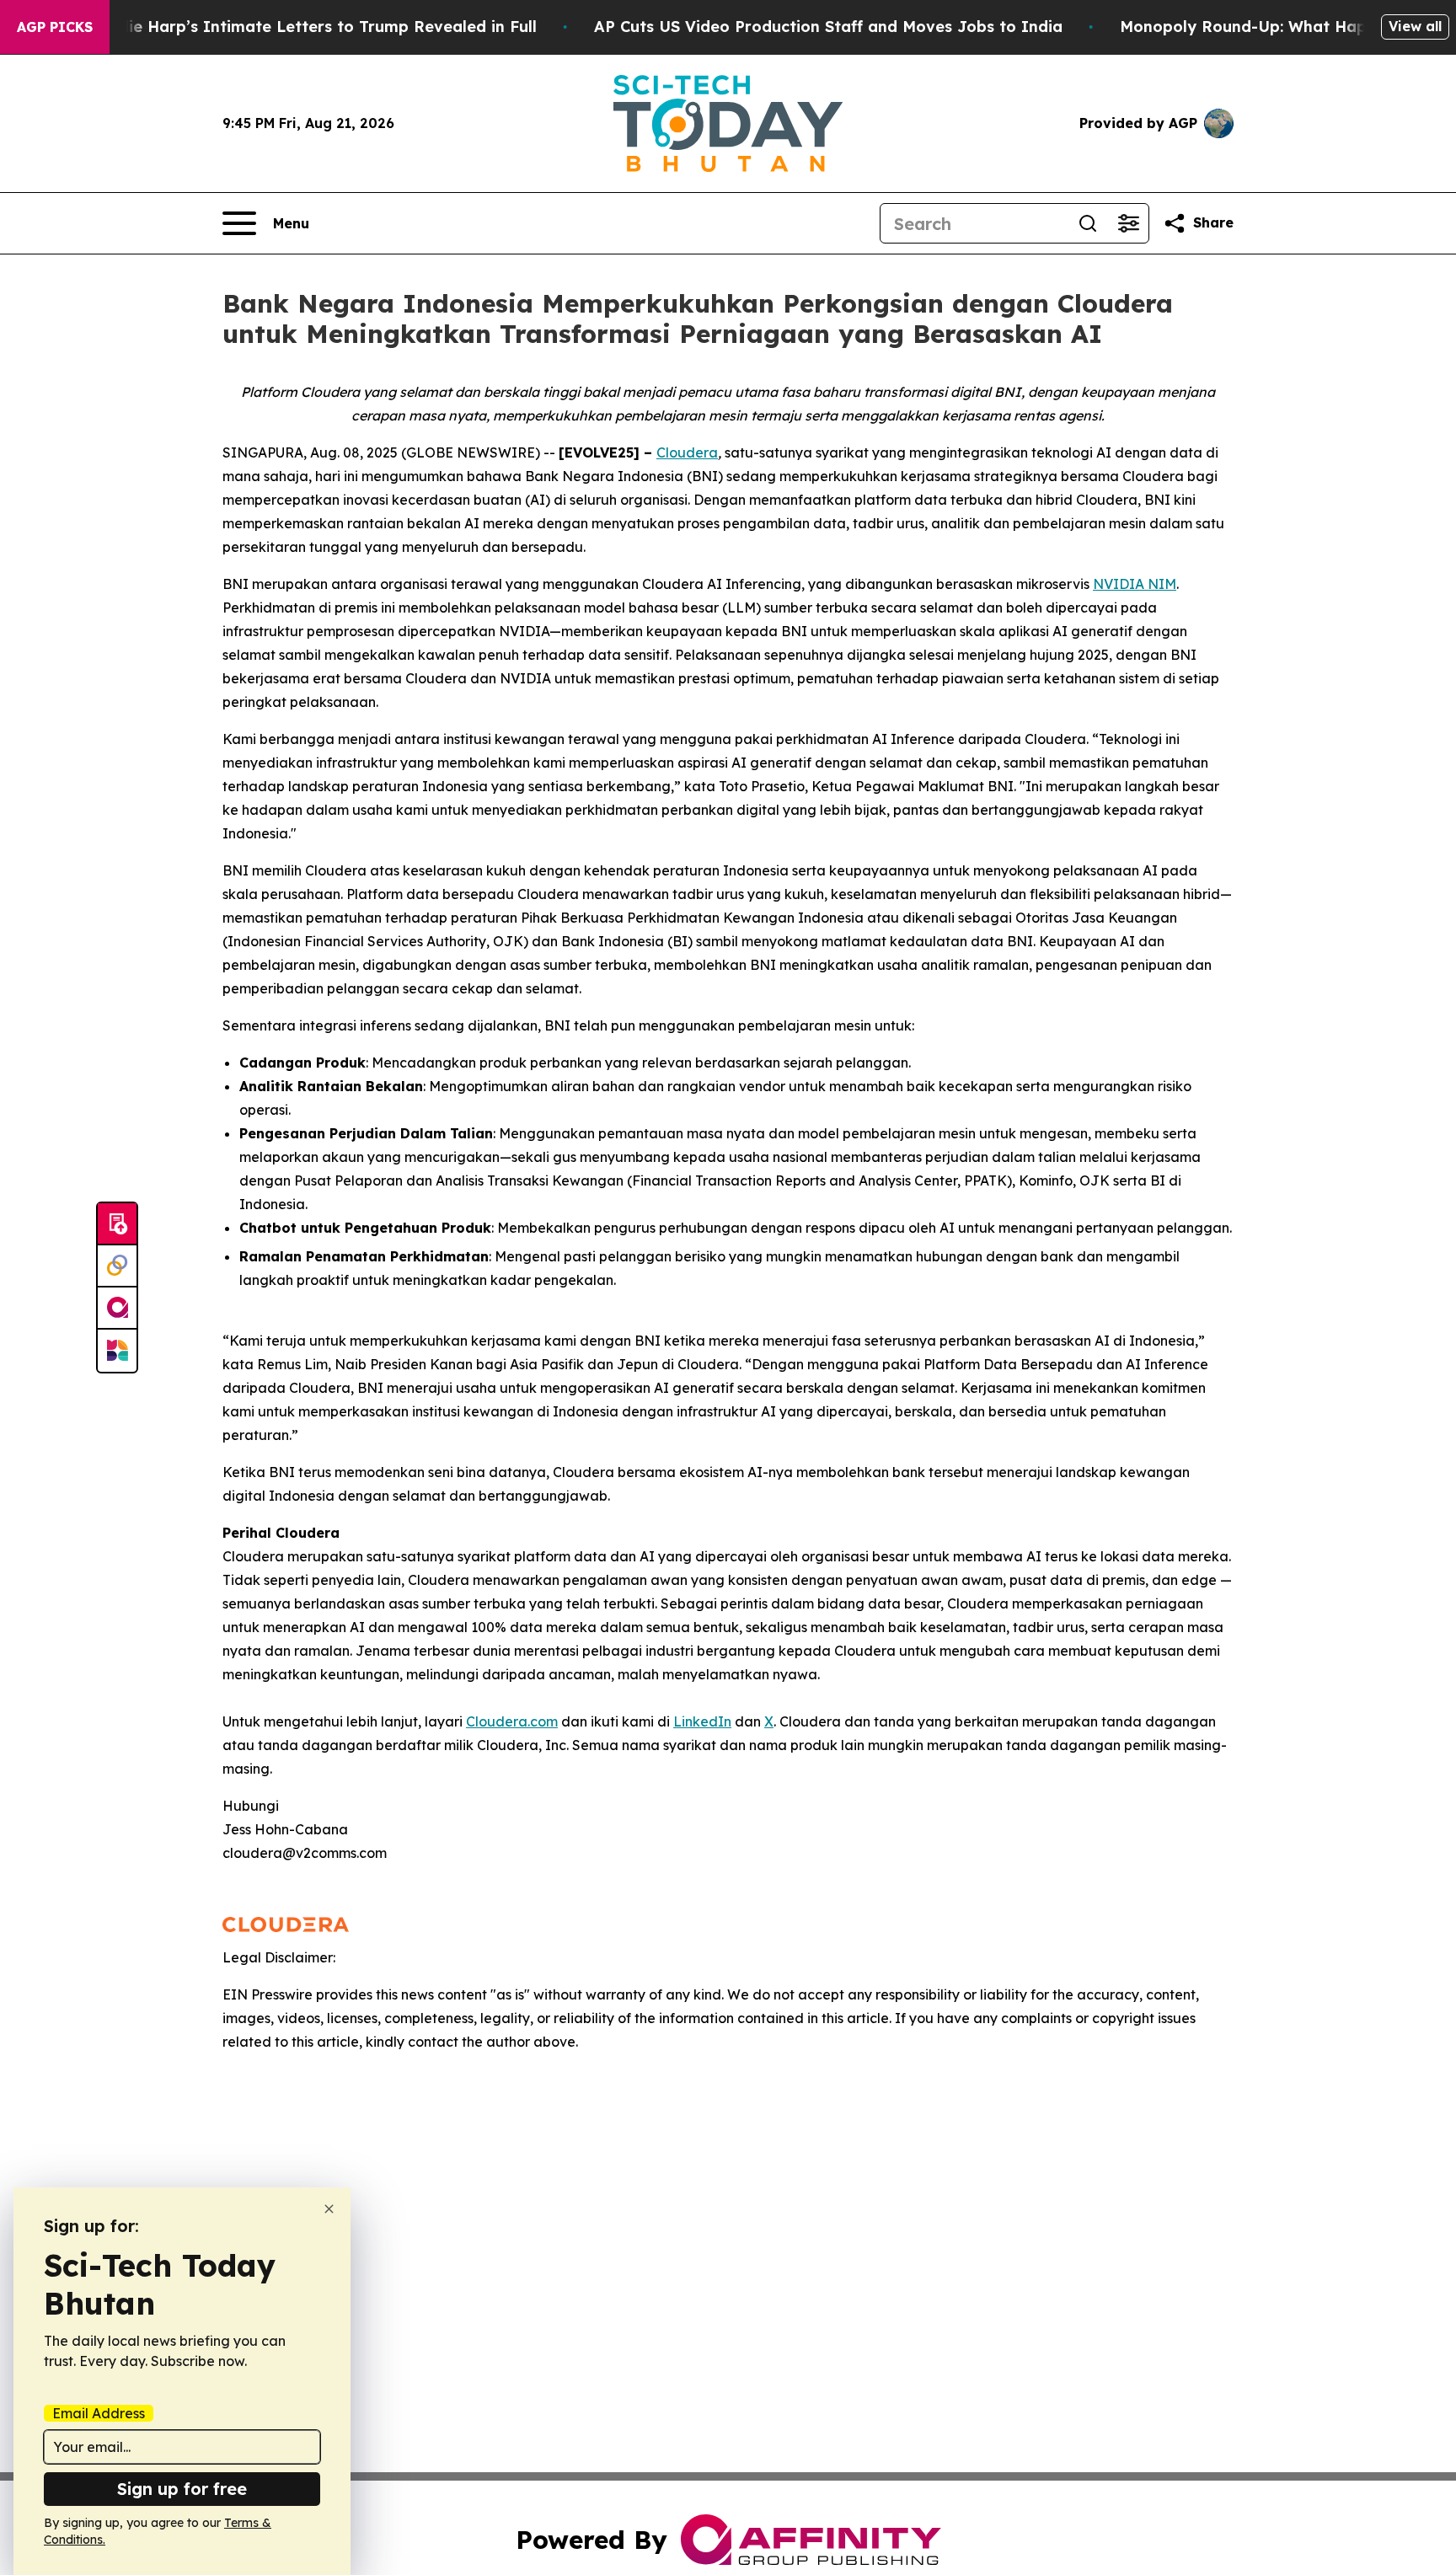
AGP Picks (55, 27)
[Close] (329, 2209)
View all (1415, 26)
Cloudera (687, 452)
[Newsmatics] (117, 1351)
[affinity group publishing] (117, 1309)
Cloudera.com (512, 1721)
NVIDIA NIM (1135, 584)
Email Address (99, 2413)
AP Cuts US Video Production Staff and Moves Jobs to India (828, 27)
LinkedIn (702, 1721)
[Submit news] (117, 1224)
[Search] (1088, 223)
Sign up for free (182, 2489)
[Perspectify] (117, 1266)
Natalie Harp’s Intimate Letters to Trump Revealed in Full (311, 27)
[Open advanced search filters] (1128, 223)
